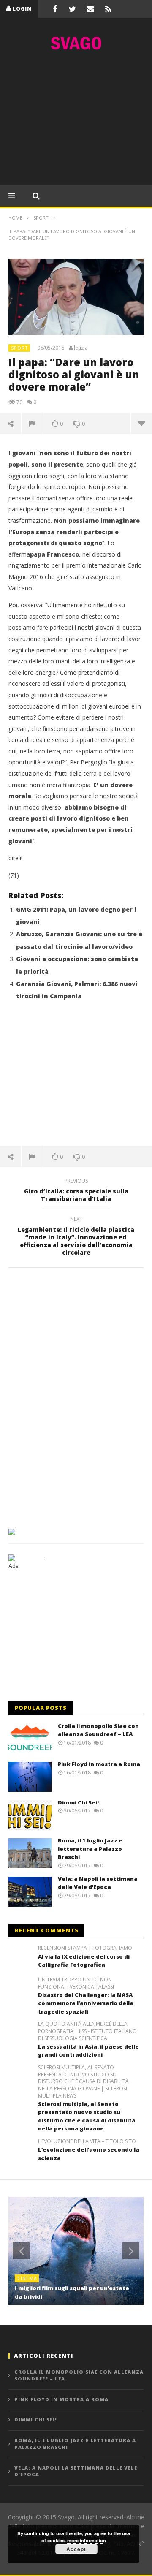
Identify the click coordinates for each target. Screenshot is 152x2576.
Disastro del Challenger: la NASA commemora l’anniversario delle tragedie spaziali (86, 2003)
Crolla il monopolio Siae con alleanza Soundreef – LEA (98, 1730)
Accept (76, 2549)
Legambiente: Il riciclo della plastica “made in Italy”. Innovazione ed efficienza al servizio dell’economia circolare (76, 1237)
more (141, 423)
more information (87, 2540)
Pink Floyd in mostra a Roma (99, 1764)
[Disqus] (76, 1395)
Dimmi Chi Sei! (78, 1802)
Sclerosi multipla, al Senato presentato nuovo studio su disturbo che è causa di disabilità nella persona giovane (87, 2116)
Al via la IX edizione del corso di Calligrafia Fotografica (84, 1961)
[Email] (90, 9)
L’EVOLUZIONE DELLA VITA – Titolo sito (87, 2141)
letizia (81, 348)
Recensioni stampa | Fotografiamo (85, 1948)
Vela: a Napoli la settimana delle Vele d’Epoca (98, 1883)
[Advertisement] (76, 120)
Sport (20, 348)
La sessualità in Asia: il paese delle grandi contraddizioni (88, 2051)
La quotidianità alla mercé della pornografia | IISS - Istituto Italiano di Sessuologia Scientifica (87, 2031)
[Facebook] (55, 9)
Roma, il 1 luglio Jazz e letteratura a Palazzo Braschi (90, 1849)
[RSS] (108, 9)
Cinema (27, 2278)
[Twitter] (73, 9)
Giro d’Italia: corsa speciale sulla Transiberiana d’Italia (76, 1191)
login (22, 9)
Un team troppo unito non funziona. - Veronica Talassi (76, 1983)
